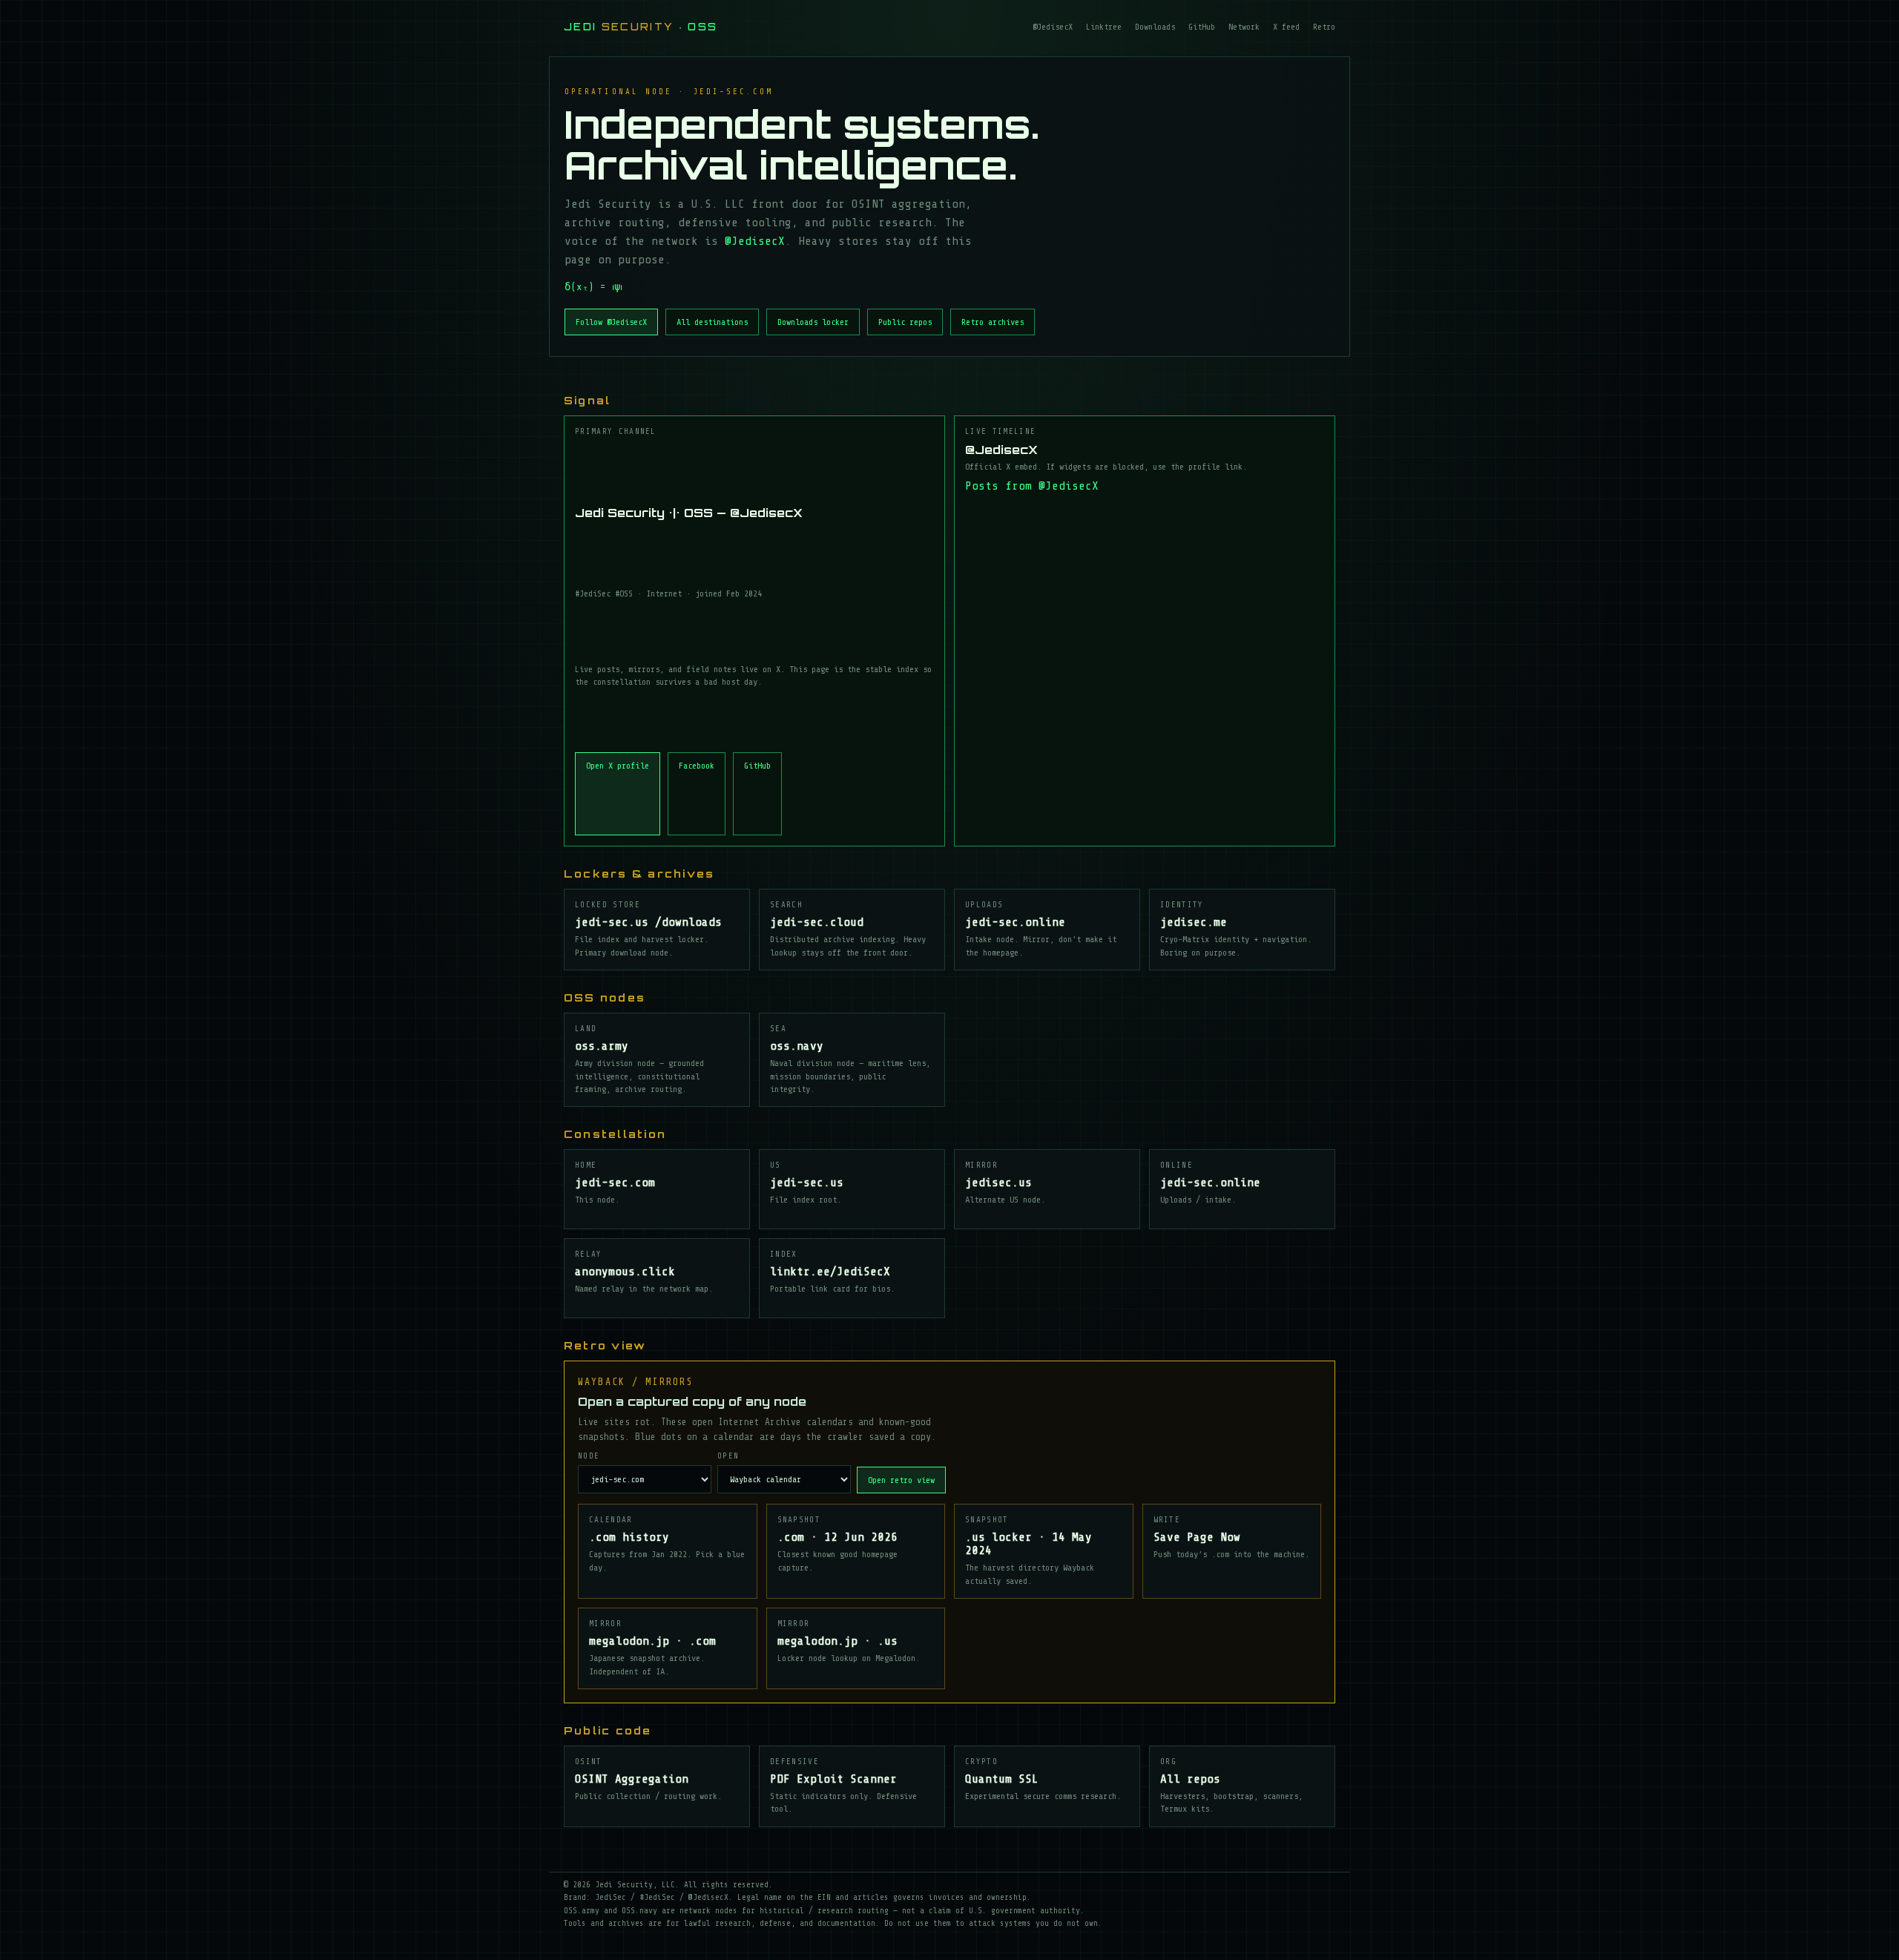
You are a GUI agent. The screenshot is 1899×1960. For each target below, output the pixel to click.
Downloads (1155, 27)
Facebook (697, 766)
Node (589, 1456)
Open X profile (618, 766)
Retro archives (993, 322)
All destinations (712, 322)
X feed (1286, 27)
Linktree (1104, 27)
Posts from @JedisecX (1032, 486)
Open (728, 1456)
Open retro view (901, 1480)
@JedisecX (1053, 27)
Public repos (905, 322)
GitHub (1202, 27)
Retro (1324, 27)
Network (1244, 27)
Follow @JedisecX (611, 322)
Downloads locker (813, 322)
